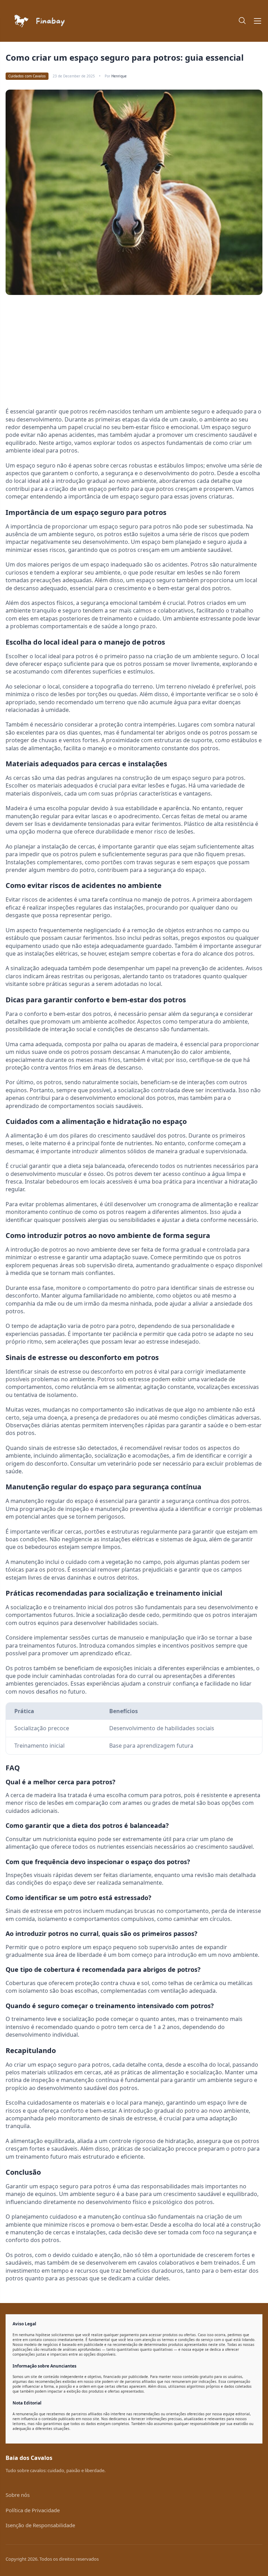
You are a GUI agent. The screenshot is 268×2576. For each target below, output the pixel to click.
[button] (258, 21)
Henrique (119, 76)
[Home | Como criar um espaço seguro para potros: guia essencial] (68, 21)
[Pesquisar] (243, 21)
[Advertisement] (64, 354)
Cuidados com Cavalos (27, 76)
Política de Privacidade (33, 2510)
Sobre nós (18, 2495)
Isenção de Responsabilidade (40, 2525)
